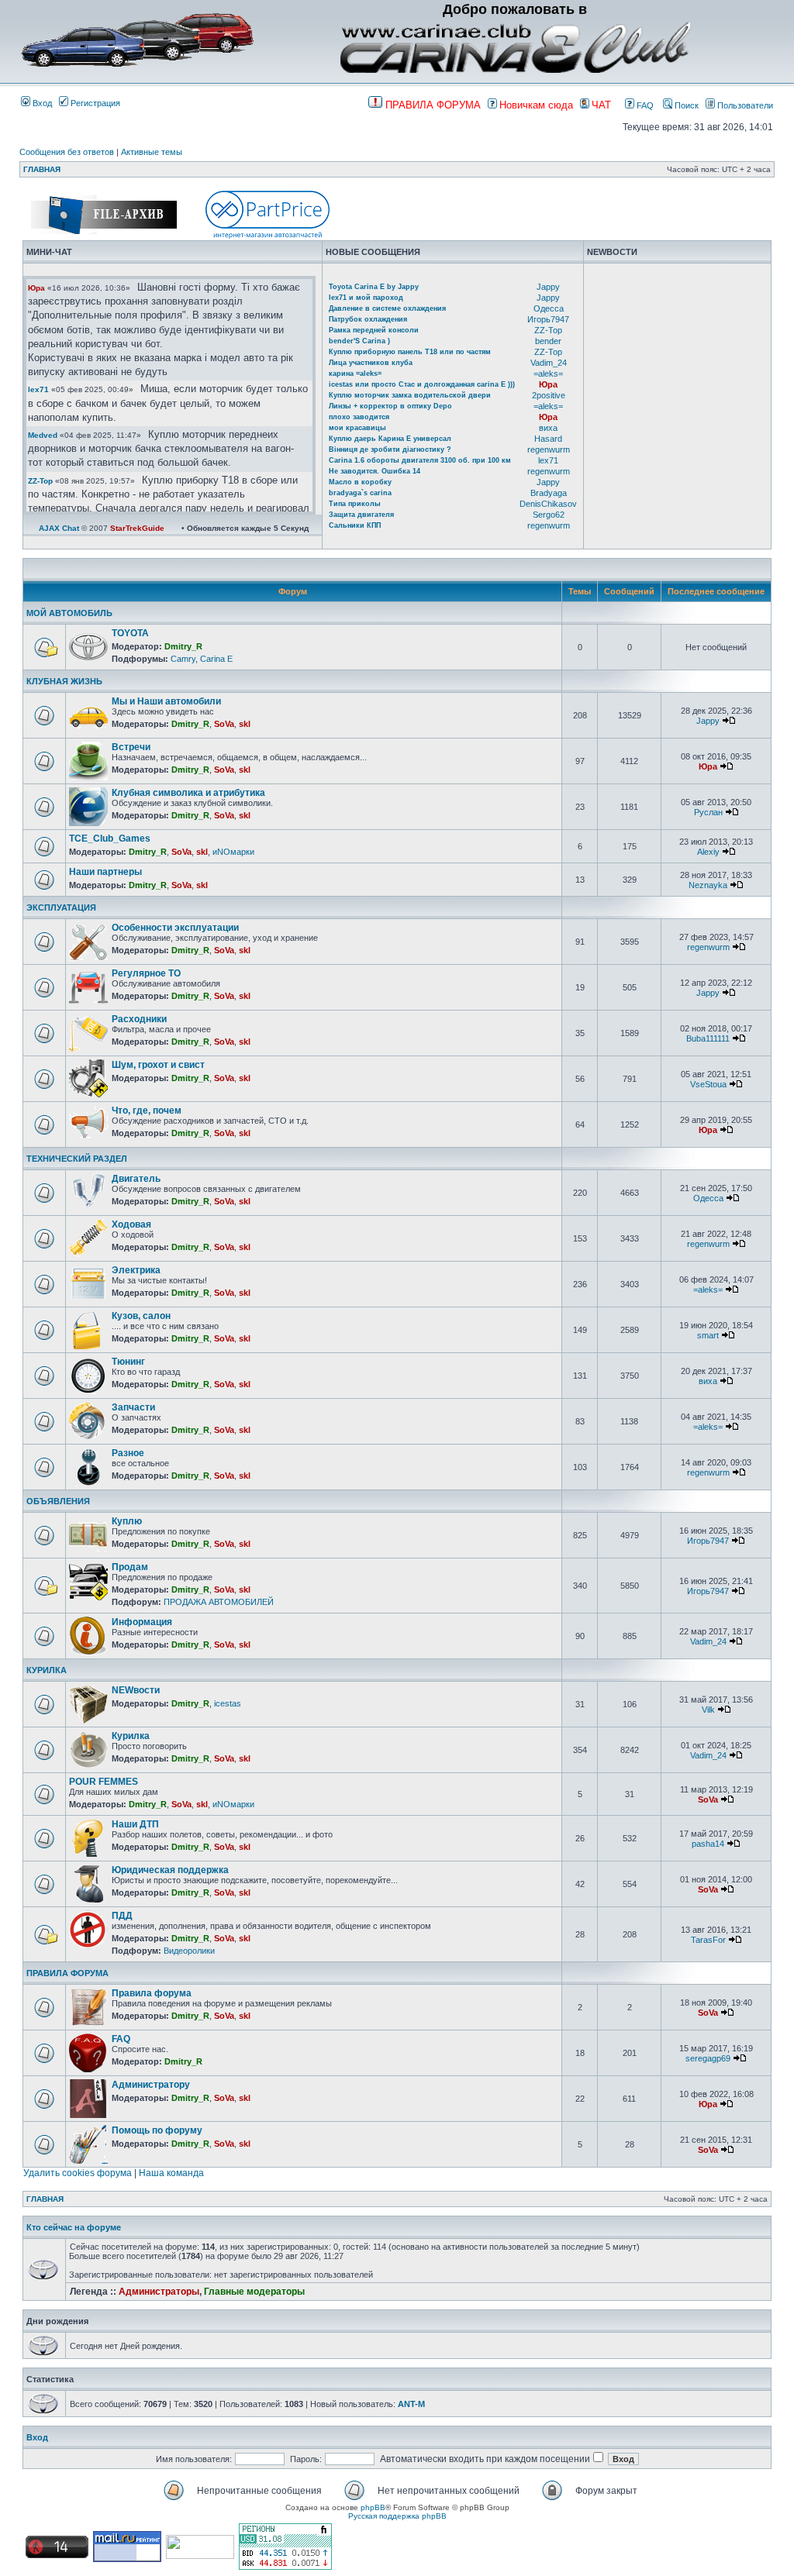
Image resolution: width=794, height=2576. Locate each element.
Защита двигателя (361, 515)
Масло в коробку (360, 482)
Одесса (549, 308)
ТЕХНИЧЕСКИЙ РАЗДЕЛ (77, 1159)
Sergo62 (549, 515)
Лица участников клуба (371, 363)
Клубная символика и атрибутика (188, 793)
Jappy (548, 287)
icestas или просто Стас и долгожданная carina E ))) (422, 384)
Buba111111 (708, 1038)
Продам (130, 1567)
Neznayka (708, 885)
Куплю (127, 1521)
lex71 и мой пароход (366, 298)
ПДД (122, 1916)
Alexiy (708, 852)
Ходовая (131, 1224)
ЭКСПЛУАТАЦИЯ (61, 907)
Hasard (548, 439)
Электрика (136, 1270)
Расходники (139, 1019)
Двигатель (136, 1179)
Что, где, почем (147, 1111)
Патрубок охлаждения (368, 319)
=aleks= (548, 374)
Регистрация (94, 103)
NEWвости (136, 1690)
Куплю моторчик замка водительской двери (410, 395)
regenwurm (549, 449)
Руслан (708, 812)
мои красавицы (357, 428)
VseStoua (708, 1084)
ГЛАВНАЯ (42, 169)
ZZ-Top (40, 481)
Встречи (131, 747)
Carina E (216, 659)
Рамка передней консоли (374, 330)
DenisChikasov (548, 504)
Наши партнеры (105, 872)
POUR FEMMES (104, 1782)
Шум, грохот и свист (158, 1065)
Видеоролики (189, 1951)
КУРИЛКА (47, 1670)
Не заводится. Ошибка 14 (375, 471)
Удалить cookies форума (78, 2173)
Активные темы (152, 152)
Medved (43, 435)
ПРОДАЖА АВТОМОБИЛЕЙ (219, 1602)
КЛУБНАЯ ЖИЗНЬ (64, 681)
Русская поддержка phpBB (397, 2516)
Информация (142, 1622)
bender (548, 341)
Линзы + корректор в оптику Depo (390, 406)
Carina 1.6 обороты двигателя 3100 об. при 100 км (420, 460)
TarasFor (708, 1940)
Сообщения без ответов (67, 152)
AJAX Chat (59, 528)
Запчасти (133, 1407)
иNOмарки (233, 852)
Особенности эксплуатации (175, 928)
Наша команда (171, 2173)
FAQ (644, 105)
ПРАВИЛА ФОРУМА (67, 1973)
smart (708, 1335)
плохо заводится (359, 417)
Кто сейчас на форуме (74, 2227)
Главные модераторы (254, 2292)
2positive (549, 395)
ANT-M (411, 2404)
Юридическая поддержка (170, 1870)
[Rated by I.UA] (200, 2556)
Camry (183, 659)
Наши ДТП (135, 1824)
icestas (228, 1703)
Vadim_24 (549, 363)
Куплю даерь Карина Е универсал (390, 439)
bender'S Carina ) (359, 341)
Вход (41, 103)
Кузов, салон (141, 1316)
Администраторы (159, 2292)
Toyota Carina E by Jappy (374, 287)
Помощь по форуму (157, 2130)
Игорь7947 (548, 319)
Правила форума (152, 1993)
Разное (128, 1453)
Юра (36, 288)
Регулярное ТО (146, 973)
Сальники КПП (355, 525)
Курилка (131, 1736)
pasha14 (708, 1844)
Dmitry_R (183, 646)
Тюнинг (128, 1362)
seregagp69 (708, 2058)
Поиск (685, 105)
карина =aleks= (355, 374)
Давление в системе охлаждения (387, 308)
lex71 (38, 389)
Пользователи (744, 105)
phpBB (373, 2507)
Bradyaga (549, 493)
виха (548, 428)
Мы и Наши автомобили (166, 701)
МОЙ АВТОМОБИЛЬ (69, 613)
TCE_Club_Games (110, 839)
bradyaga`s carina (360, 493)
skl (245, 724)
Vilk (708, 1710)
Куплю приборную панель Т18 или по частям (410, 352)
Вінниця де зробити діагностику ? (390, 449)
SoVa (224, 724)
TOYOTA (130, 633)
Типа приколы (355, 504)
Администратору (151, 2085)
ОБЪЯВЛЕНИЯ (58, 1501)
